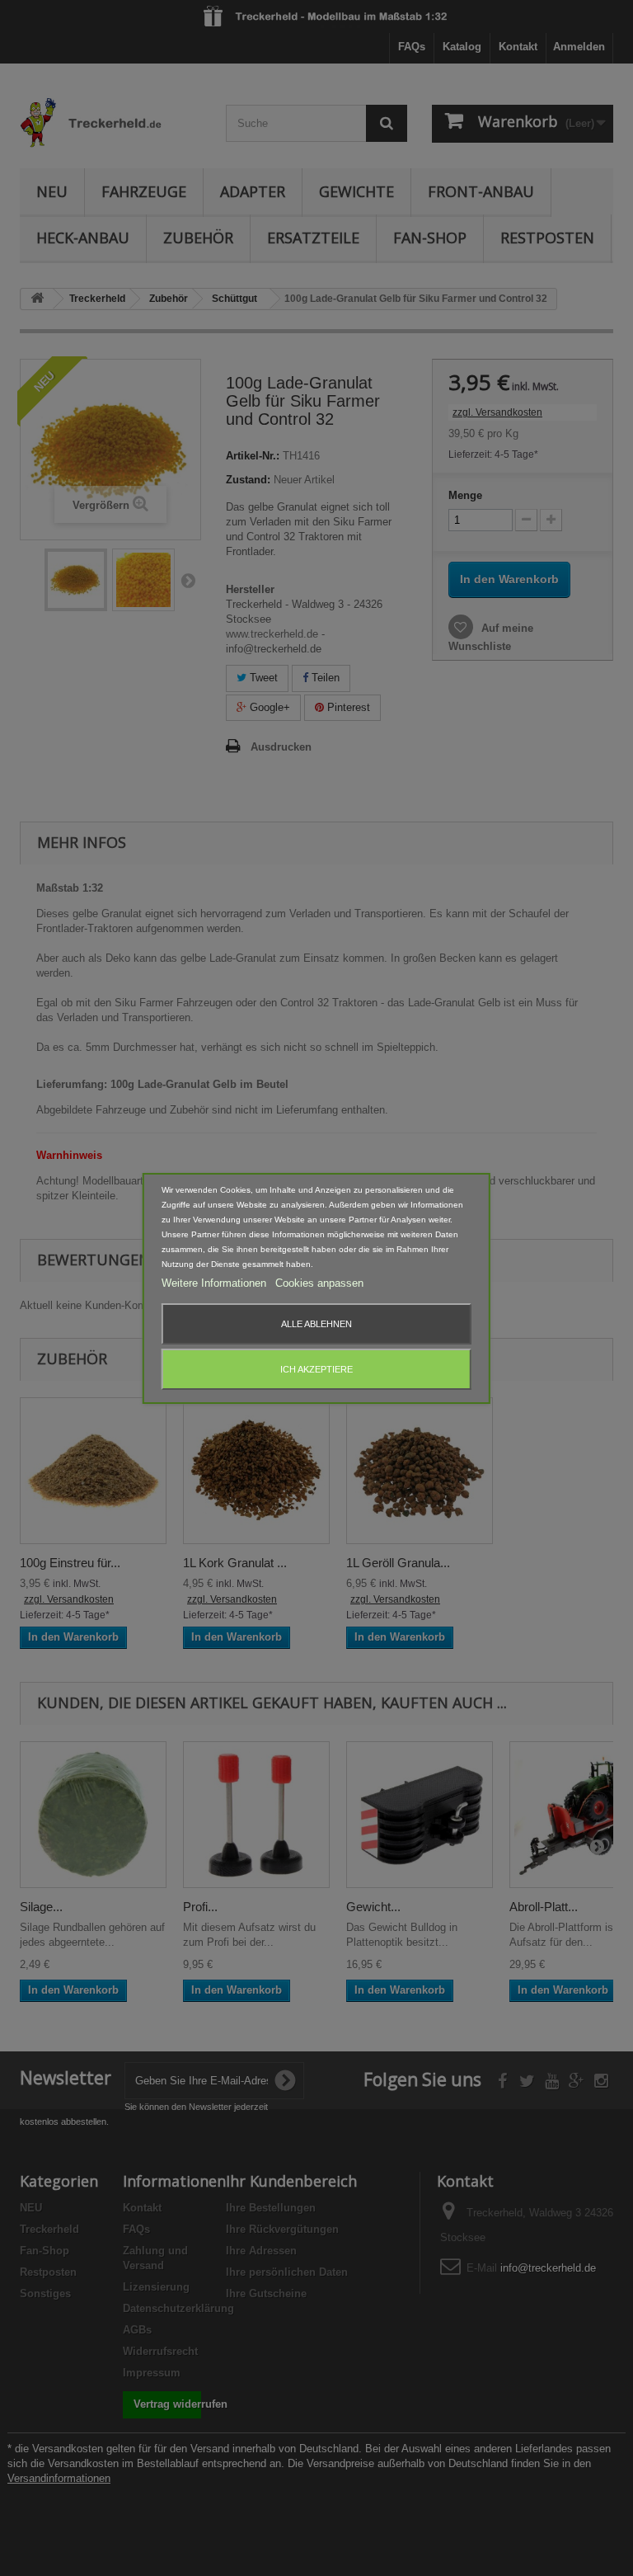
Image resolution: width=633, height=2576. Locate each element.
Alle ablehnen (316, 1324)
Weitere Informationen (216, 1283)
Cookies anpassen (319, 1283)
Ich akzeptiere (316, 1369)
